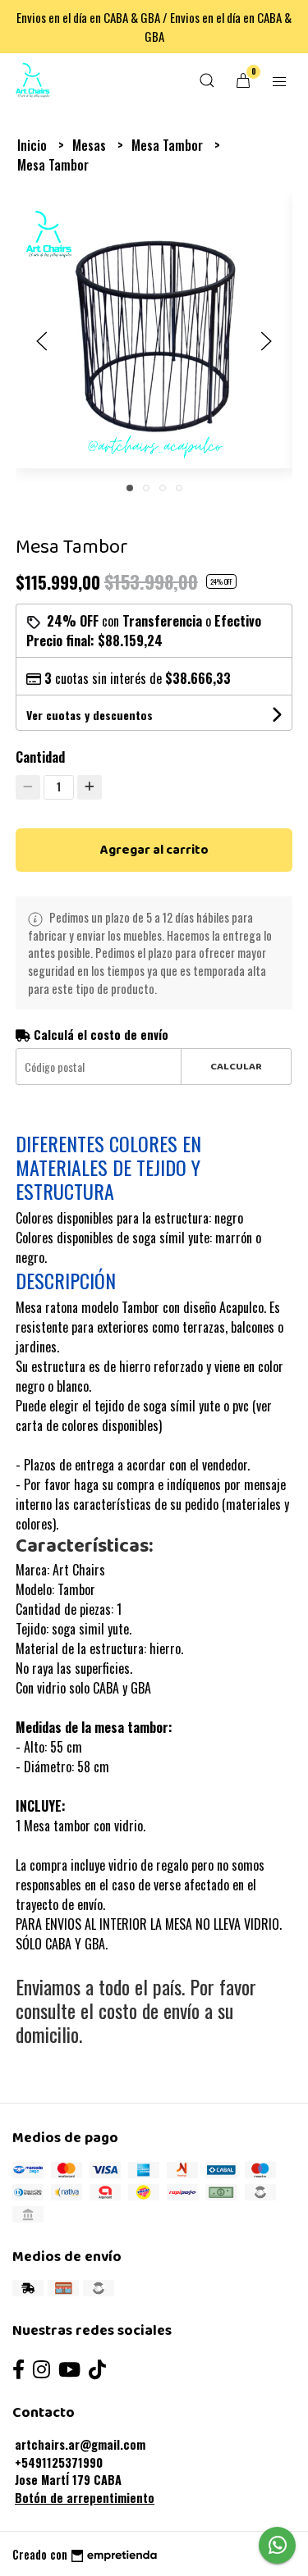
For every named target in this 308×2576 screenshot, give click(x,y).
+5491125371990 (59, 2462)
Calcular (236, 1067)
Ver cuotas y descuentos (90, 715)
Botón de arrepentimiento (85, 2498)
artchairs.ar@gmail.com (80, 2444)
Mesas (91, 145)
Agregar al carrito (154, 850)
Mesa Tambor (169, 145)
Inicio (34, 145)
